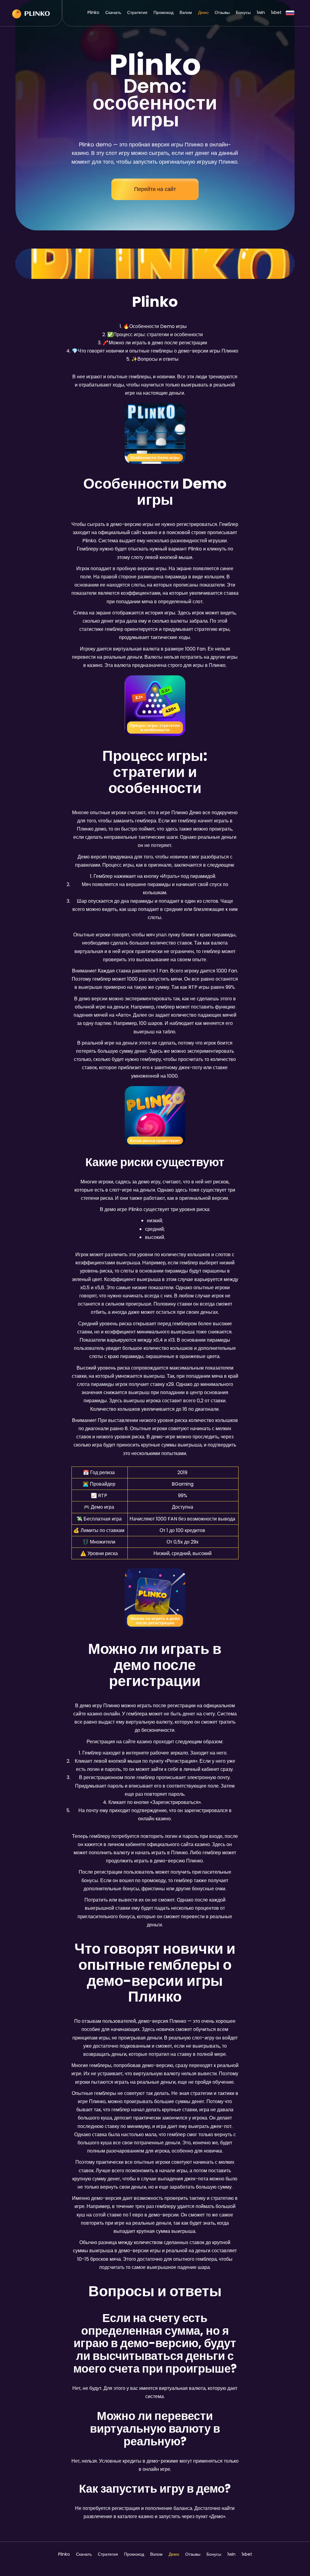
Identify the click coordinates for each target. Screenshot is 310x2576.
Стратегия (137, 12)
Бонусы (243, 12)
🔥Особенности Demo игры (155, 326)
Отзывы (222, 12)
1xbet (276, 12)
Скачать (113, 12)
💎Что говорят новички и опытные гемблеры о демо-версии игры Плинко (155, 351)
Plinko (93, 12)
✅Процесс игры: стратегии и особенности (155, 335)
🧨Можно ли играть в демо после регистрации (155, 343)
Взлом (186, 12)
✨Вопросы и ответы (155, 359)
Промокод (163, 12)
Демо (203, 12)
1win (261, 12)
